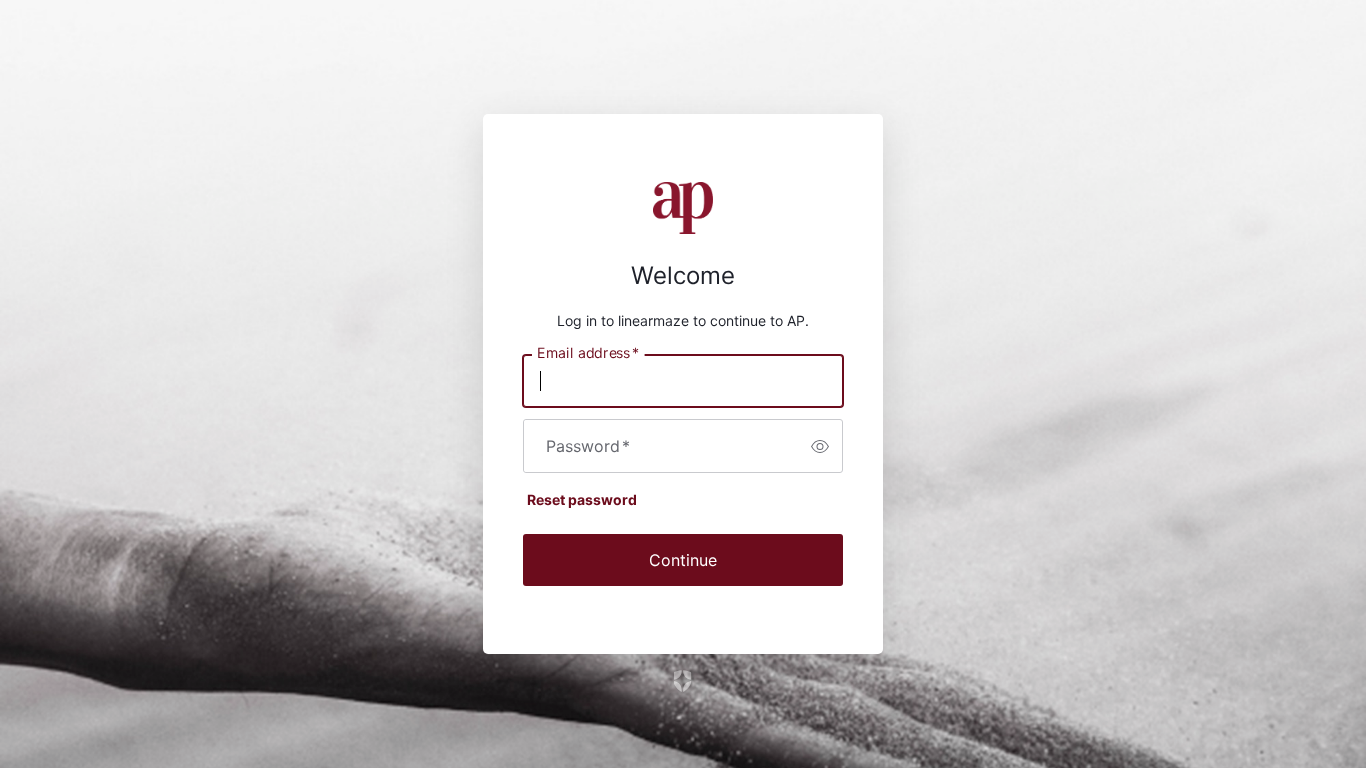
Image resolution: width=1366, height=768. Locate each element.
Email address (588, 353)
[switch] (820, 446)
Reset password (582, 499)
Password (588, 446)
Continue (683, 560)
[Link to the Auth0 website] (683, 681)
